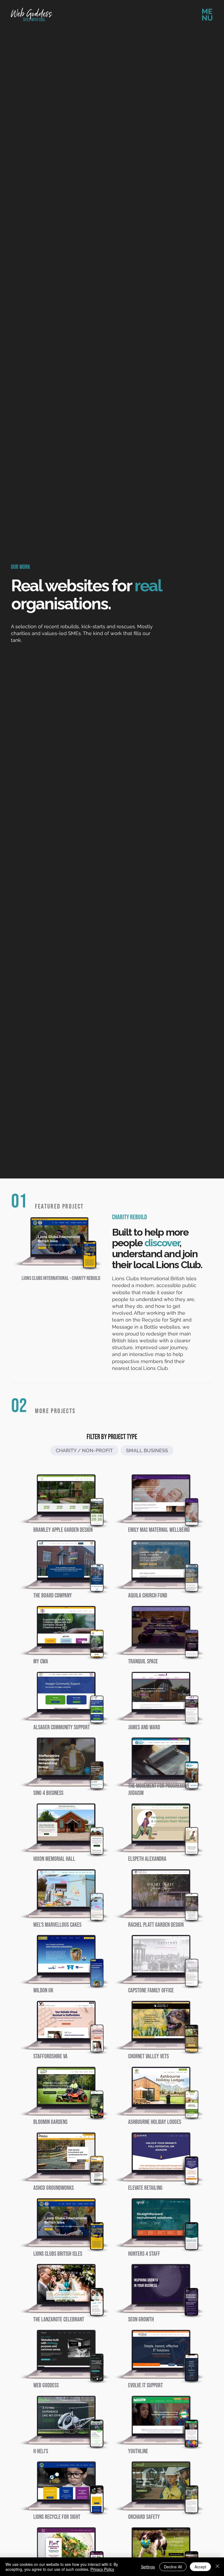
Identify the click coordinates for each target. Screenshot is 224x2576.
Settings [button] (148, 2567)
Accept (200, 2567)
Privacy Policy (102, 2569)
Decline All (173, 2567)
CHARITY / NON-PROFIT (84, 1450)
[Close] (217, 2567)
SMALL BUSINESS (147, 1450)
